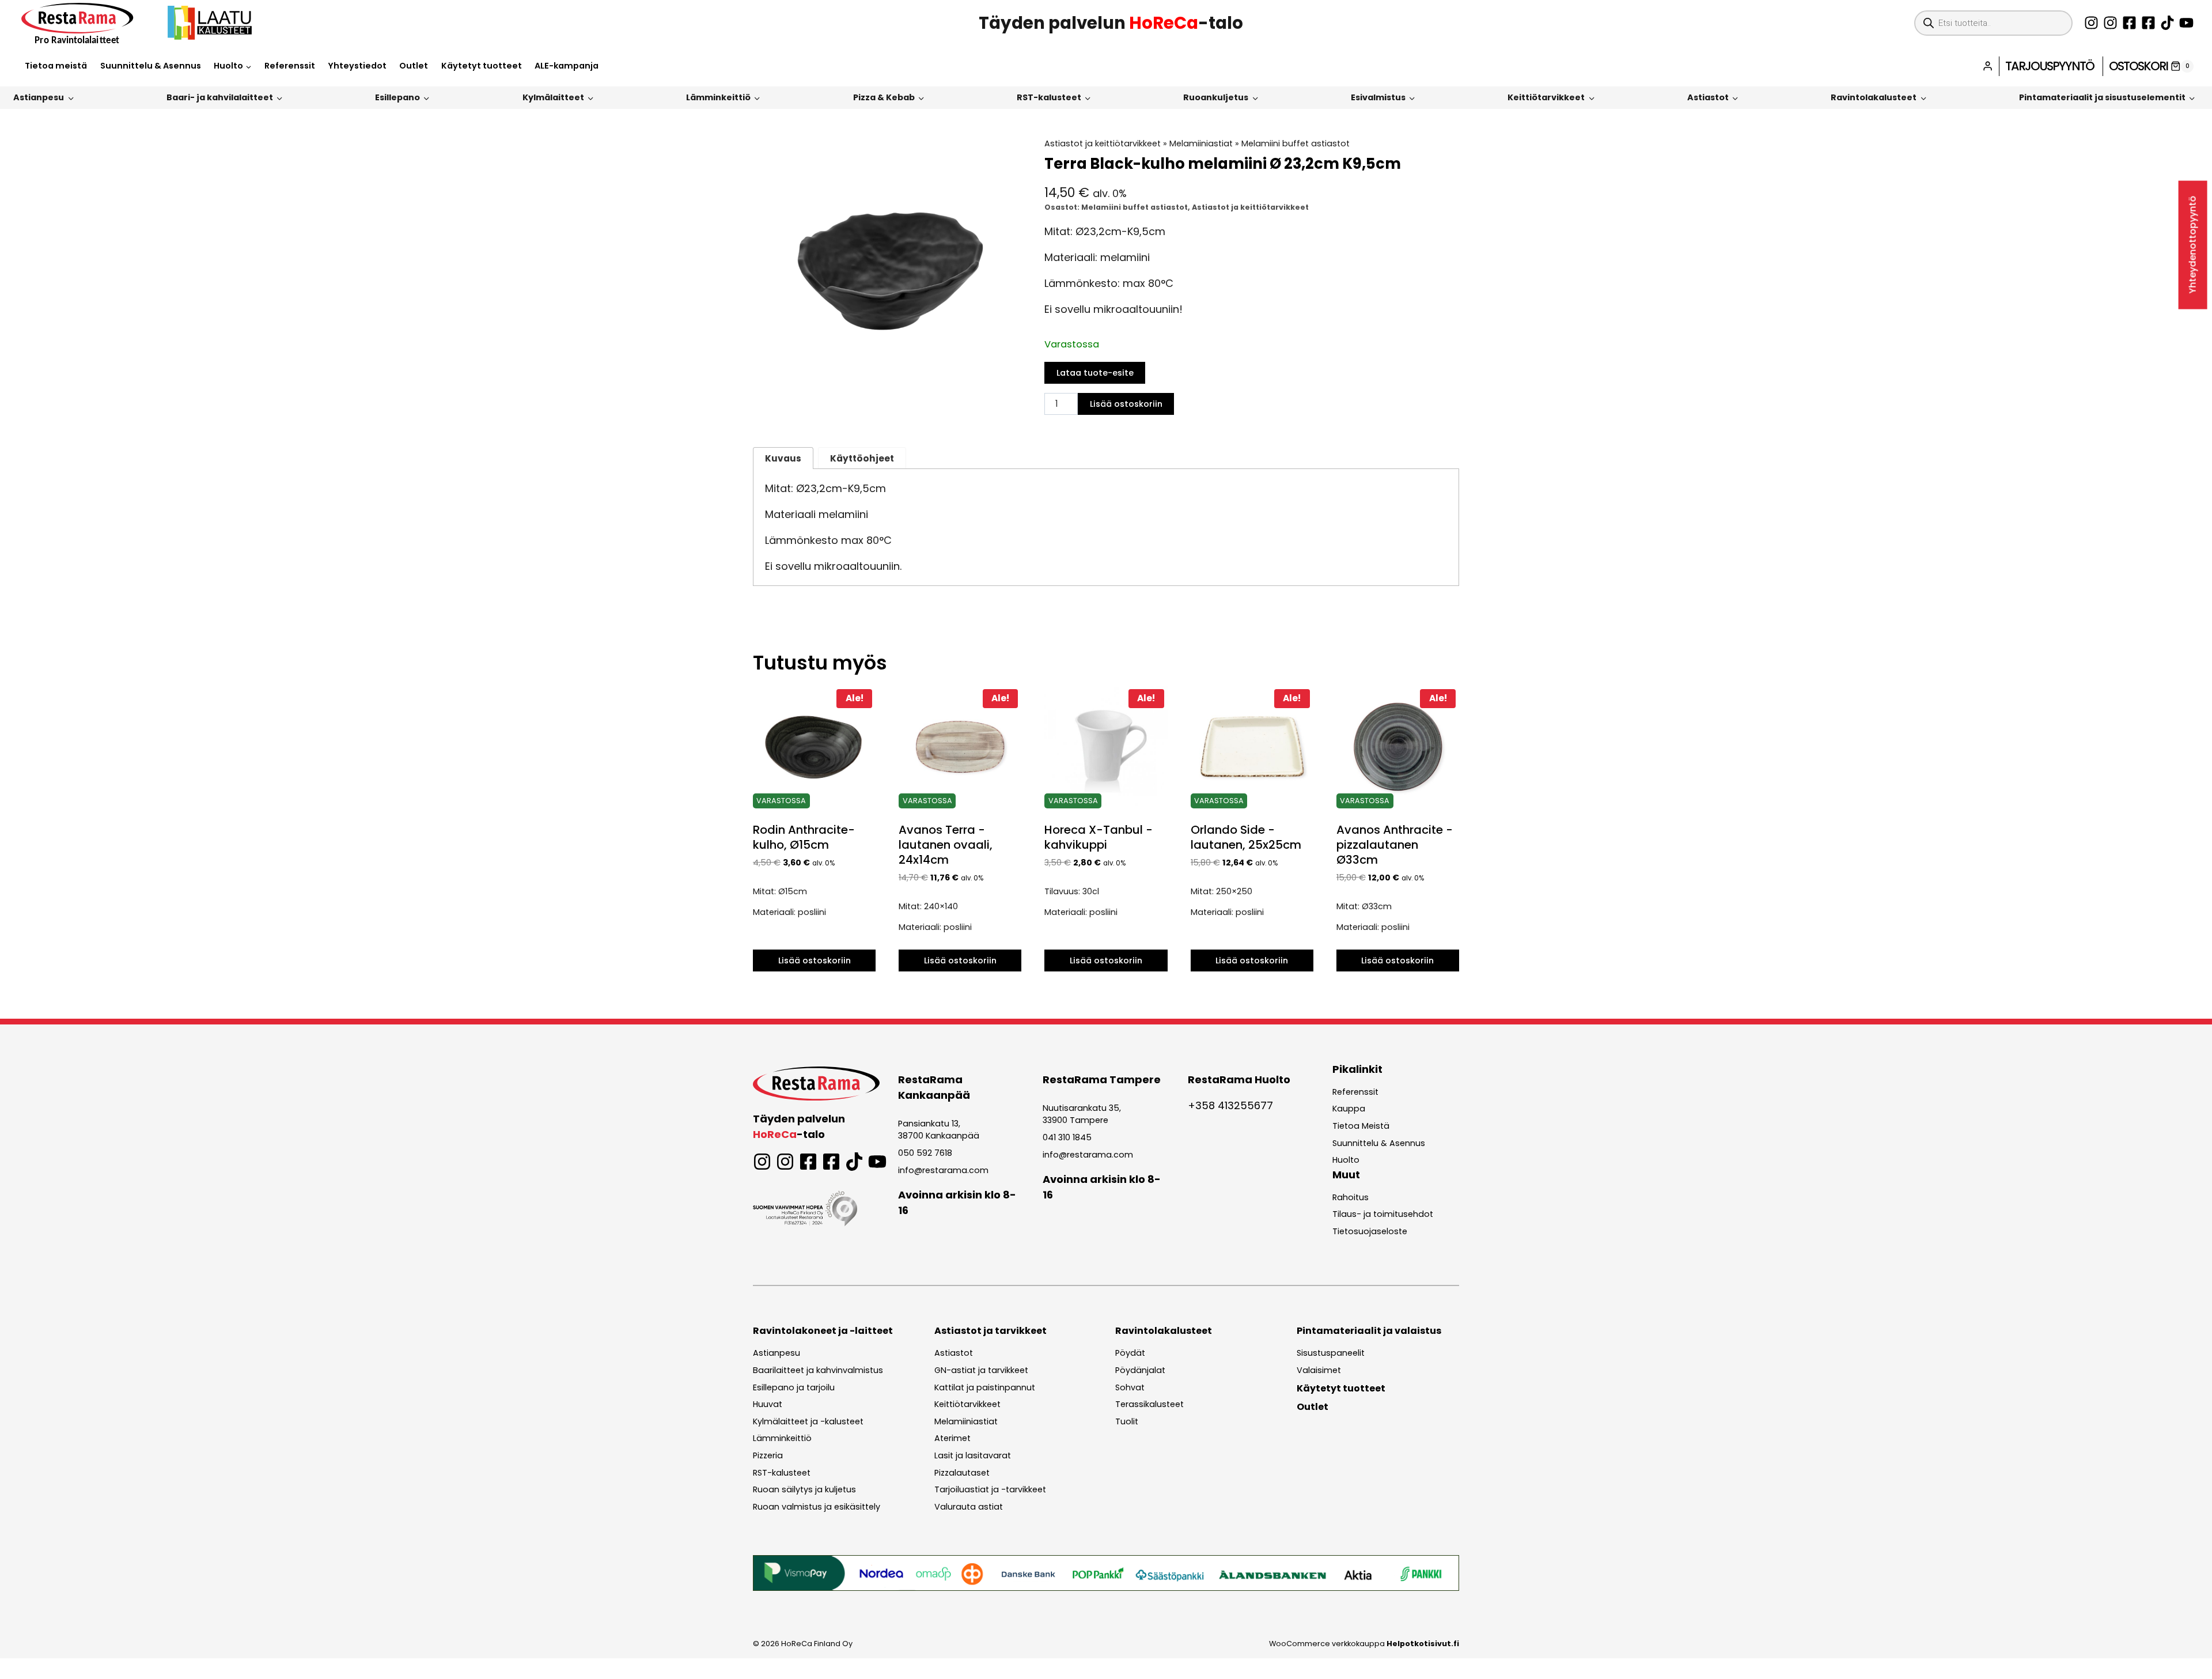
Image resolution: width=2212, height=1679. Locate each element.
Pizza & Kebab (884, 97)
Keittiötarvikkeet (1546, 97)
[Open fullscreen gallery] (1009, 394)
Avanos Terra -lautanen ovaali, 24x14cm (946, 845)
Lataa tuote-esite (1095, 373)
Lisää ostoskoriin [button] (815, 960)
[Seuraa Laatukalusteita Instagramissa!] (2110, 23)
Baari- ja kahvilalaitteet (220, 97)
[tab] (887, 394)
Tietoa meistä (56, 66)
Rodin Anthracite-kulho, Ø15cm (804, 837)
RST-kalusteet (1049, 97)
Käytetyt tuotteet (482, 66)
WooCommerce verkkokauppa (1364, 1644)
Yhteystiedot (357, 66)
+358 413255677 (1230, 1105)
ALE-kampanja (567, 66)
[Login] (1988, 66)
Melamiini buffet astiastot (1296, 143)
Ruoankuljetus (1216, 97)
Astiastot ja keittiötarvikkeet (1103, 143)
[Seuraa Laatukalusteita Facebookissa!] (2148, 23)
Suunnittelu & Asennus (151, 66)
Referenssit (290, 66)
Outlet (414, 66)
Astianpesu (39, 97)
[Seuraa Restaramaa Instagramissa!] (2091, 23)
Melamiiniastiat (1201, 143)
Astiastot (1708, 97)
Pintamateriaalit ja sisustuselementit (2102, 97)
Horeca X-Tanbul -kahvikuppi (1099, 837)
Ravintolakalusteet (1874, 97)
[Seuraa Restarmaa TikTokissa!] (2167, 23)
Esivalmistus (1378, 97)
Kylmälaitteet (553, 97)
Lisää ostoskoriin (1126, 404)
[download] (887, 272)
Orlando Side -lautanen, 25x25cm (1246, 837)
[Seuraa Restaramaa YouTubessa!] (2186, 23)
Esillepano (397, 97)
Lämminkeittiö (718, 97)
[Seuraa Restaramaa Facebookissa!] (2129, 23)
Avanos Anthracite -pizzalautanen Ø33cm (1395, 845)
